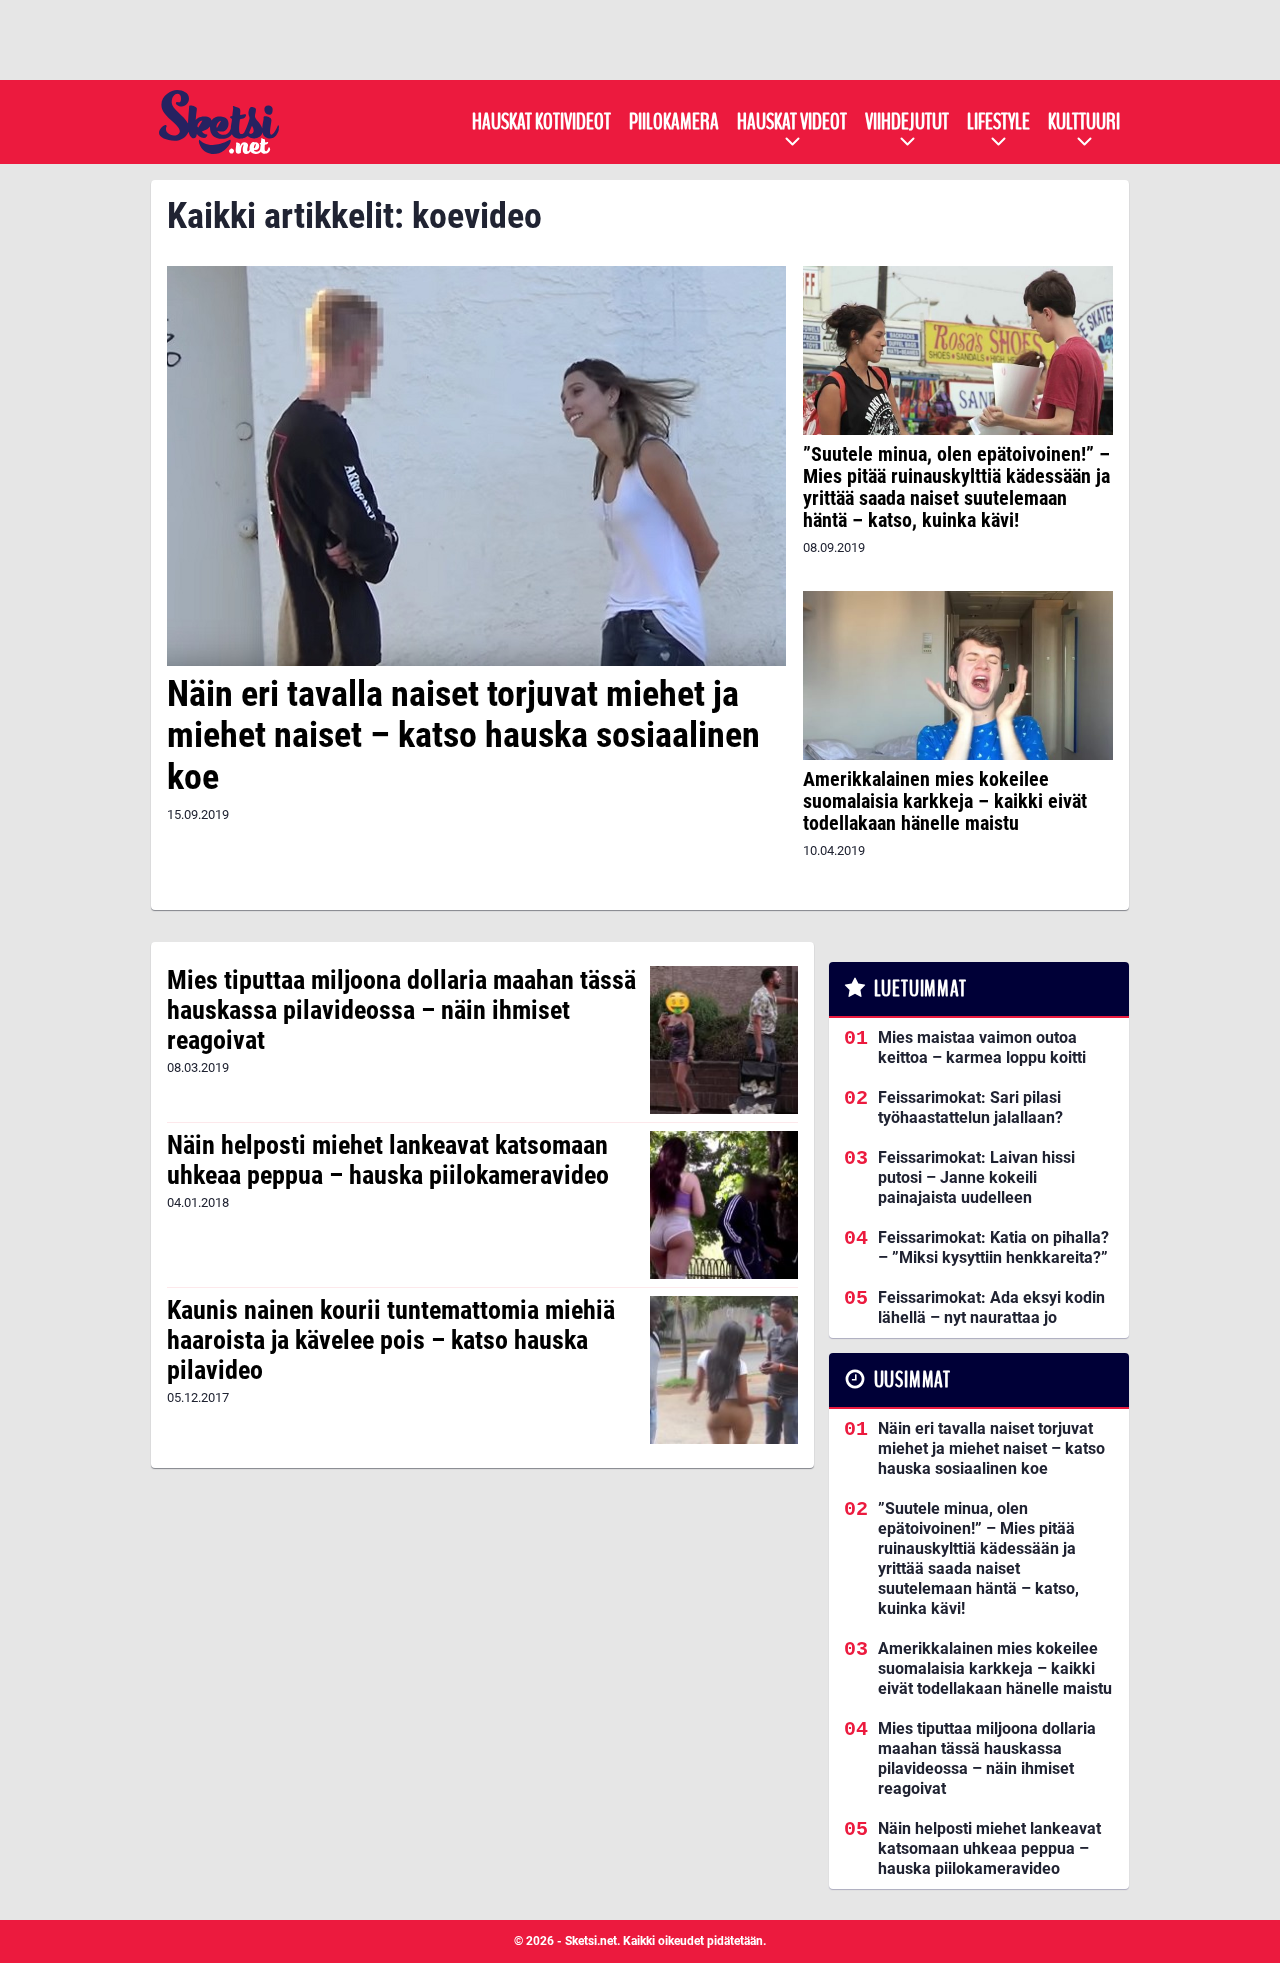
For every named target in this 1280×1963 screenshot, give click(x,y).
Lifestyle (998, 122)
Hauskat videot (792, 122)
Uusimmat (912, 1380)
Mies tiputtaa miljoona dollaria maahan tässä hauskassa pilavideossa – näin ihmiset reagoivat (401, 1010)
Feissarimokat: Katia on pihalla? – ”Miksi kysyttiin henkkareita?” (993, 1247)
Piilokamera (674, 122)
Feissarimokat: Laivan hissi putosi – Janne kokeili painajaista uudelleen (976, 1177)
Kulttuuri (1084, 122)
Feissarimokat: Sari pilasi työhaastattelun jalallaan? (970, 1107)
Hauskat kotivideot (541, 122)
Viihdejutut (907, 122)
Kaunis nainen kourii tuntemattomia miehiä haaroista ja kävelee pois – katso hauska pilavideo (391, 1340)
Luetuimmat (920, 989)
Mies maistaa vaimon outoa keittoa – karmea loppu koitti (982, 1047)
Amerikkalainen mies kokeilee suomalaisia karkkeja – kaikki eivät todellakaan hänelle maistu (945, 801)
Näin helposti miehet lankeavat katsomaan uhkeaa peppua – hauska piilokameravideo (388, 1160)
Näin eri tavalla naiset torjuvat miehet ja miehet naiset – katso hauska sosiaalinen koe (463, 735)
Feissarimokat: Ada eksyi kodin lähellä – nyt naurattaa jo (991, 1307)
